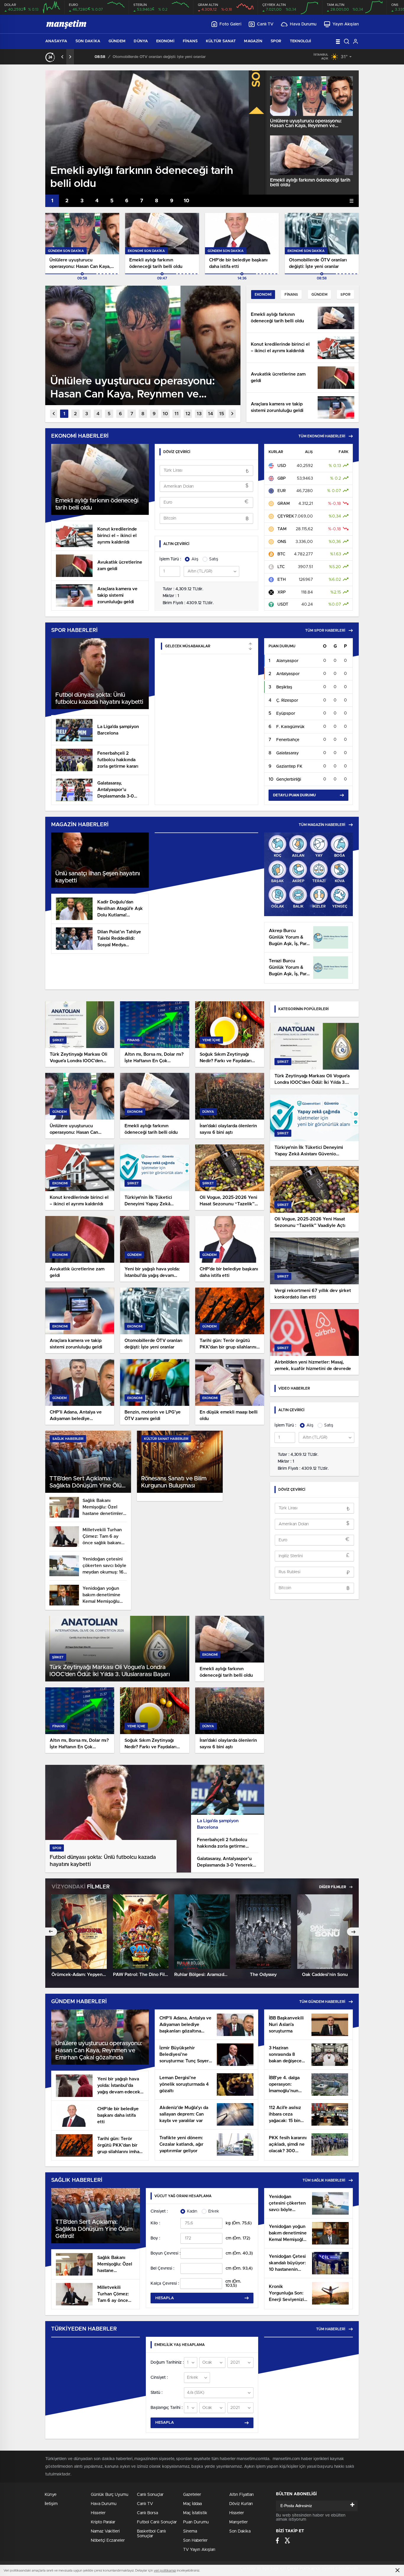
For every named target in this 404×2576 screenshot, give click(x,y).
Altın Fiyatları (241, 2495)
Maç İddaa (192, 2504)
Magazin (253, 41)
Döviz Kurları (241, 2504)
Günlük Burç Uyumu (110, 2495)
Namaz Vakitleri (105, 2531)
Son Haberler (195, 2541)
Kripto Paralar (103, 2522)
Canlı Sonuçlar (150, 2495)
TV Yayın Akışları (199, 2550)
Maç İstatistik (195, 2513)
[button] (52, 201)
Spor (276, 41)
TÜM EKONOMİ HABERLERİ (322, 436)
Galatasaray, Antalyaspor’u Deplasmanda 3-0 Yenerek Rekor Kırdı (225, 1863)
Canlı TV (265, 24)
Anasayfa (56, 41)
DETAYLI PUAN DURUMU (294, 795)
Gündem (117, 41)
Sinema (190, 2531)
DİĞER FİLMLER (333, 1887)
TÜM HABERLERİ (331, 2329)
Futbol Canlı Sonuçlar (157, 2522)
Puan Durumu (196, 2522)
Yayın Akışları (346, 24)
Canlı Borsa (147, 2513)
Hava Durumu (303, 24)
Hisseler (98, 2513)
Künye (51, 2495)
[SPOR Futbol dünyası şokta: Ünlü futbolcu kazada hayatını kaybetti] (118, 1871)
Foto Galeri (230, 24)
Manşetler (239, 2522)
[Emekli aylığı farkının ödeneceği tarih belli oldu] (311, 155)
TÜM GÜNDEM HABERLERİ (322, 2002)
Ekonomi (165, 41)
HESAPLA (165, 2298)
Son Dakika (88, 41)
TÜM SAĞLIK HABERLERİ (324, 2180)
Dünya (141, 41)
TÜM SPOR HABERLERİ (325, 630)
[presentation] (62, 57)
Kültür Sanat (221, 41)
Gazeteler (192, 2495)
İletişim (51, 2504)
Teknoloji (301, 41)
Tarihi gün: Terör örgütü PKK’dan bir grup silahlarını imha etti (153, 57)
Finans (190, 41)
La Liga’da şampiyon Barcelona (218, 1824)
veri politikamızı (165, 2571)
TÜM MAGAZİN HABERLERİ (322, 825)
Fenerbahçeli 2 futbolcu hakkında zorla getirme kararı (222, 1844)
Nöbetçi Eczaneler (108, 2541)
